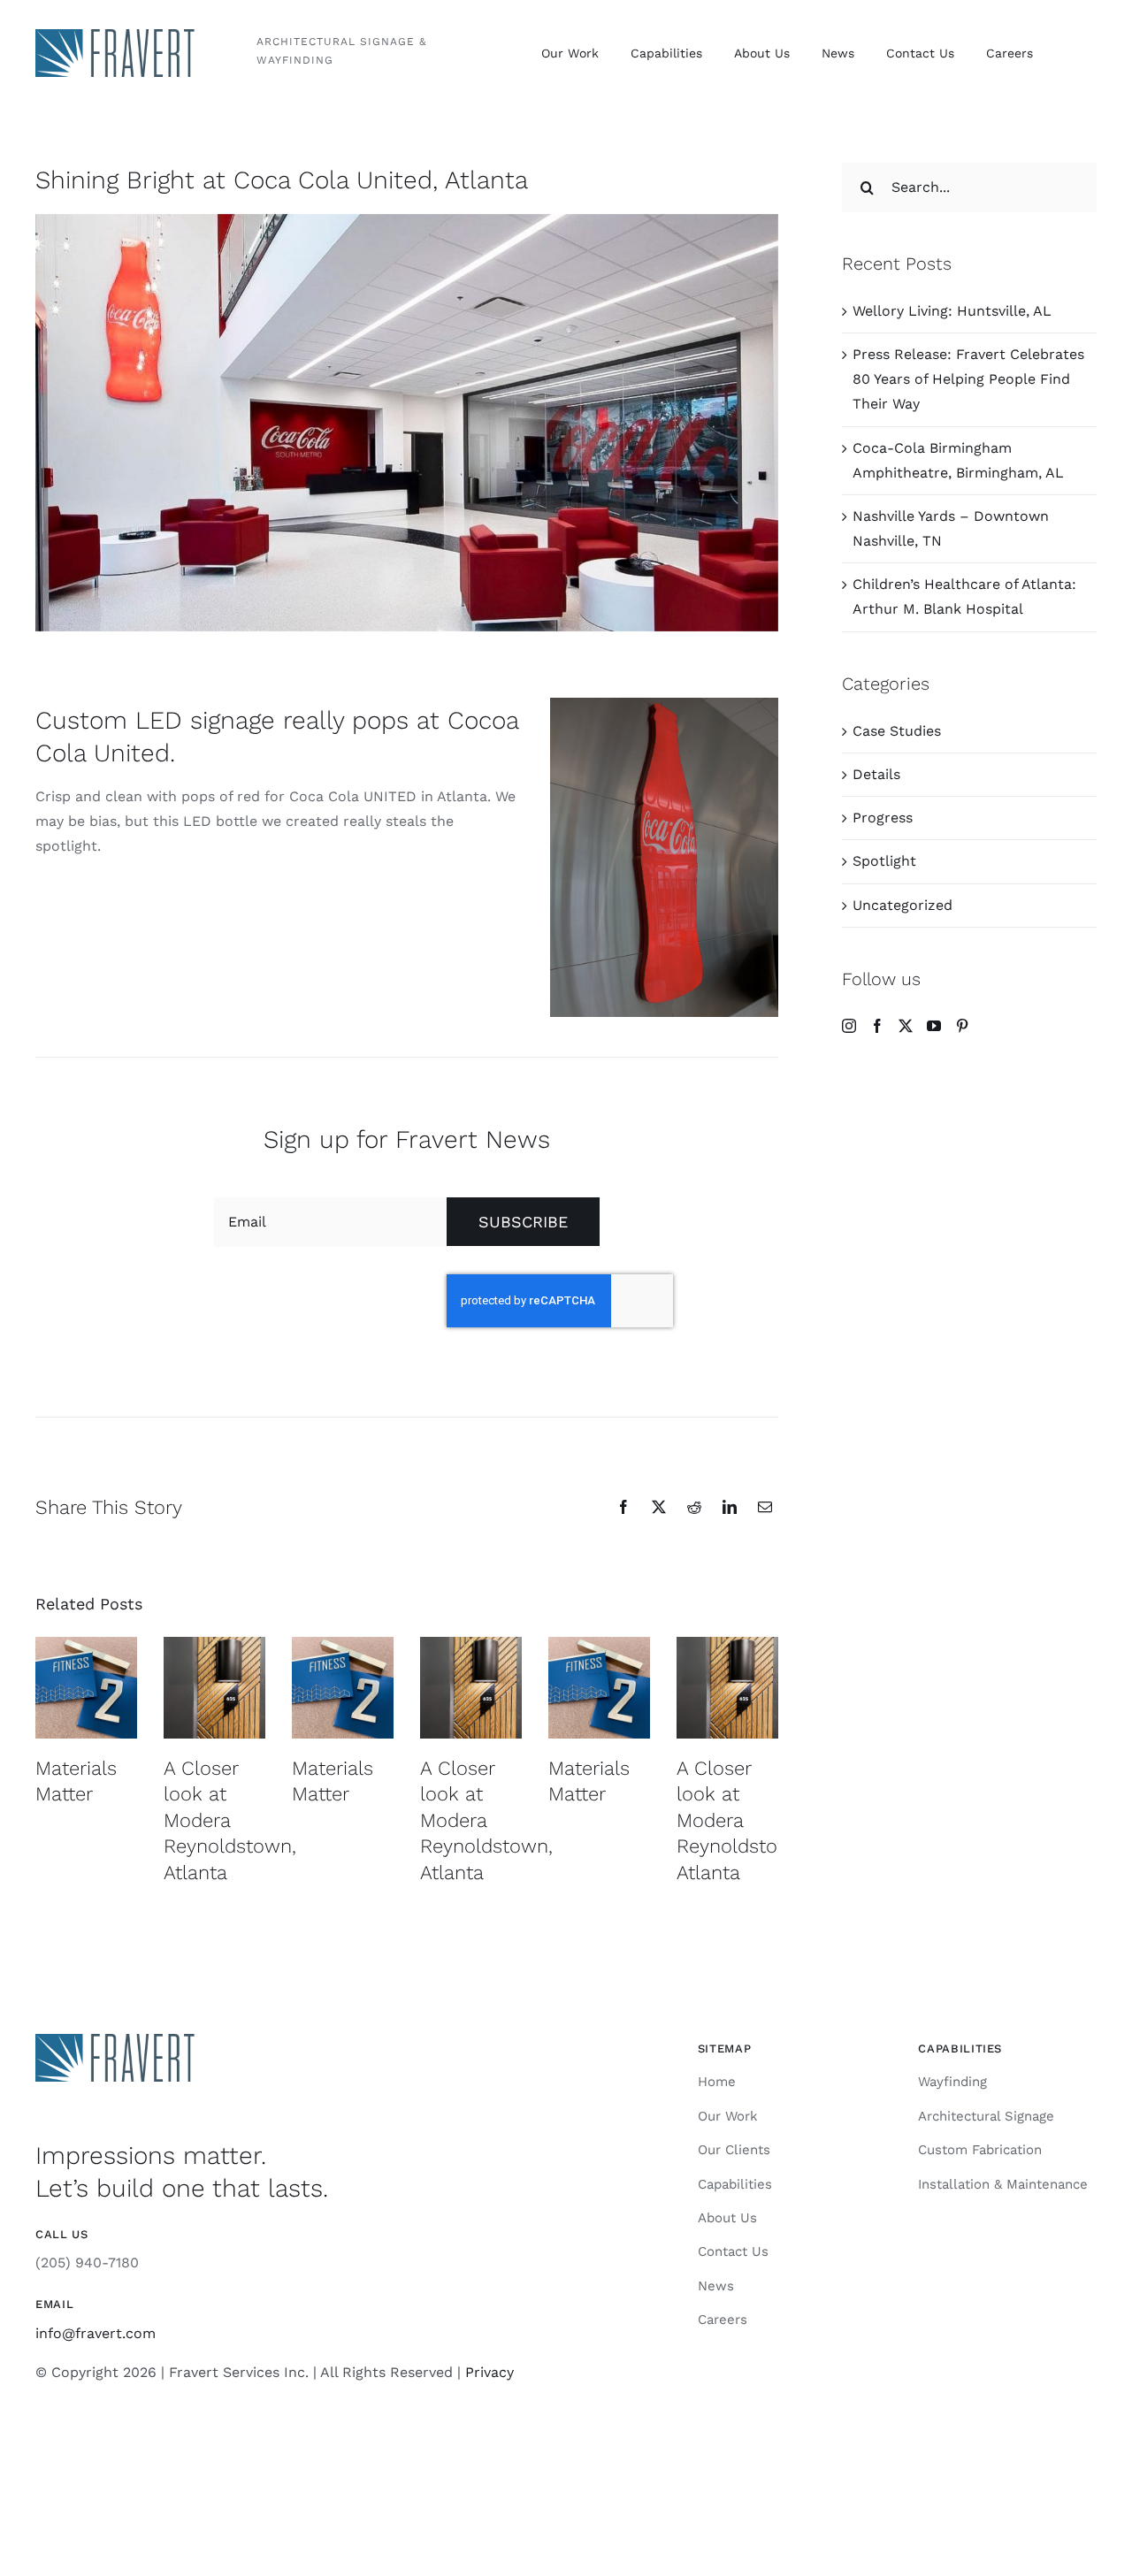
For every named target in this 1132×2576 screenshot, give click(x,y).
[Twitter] (906, 1026)
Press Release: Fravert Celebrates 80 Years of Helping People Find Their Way (968, 379)
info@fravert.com (96, 2333)
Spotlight (884, 861)
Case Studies (897, 731)
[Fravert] (115, 36)
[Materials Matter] (86, 1688)
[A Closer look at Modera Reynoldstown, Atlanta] (214, 1688)
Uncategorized (903, 905)
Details (876, 774)
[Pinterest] (962, 1026)
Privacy (490, 2372)
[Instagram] (849, 1026)
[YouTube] (934, 1026)
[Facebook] (877, 1026)
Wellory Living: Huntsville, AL (952, 311)
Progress (883, 818)
